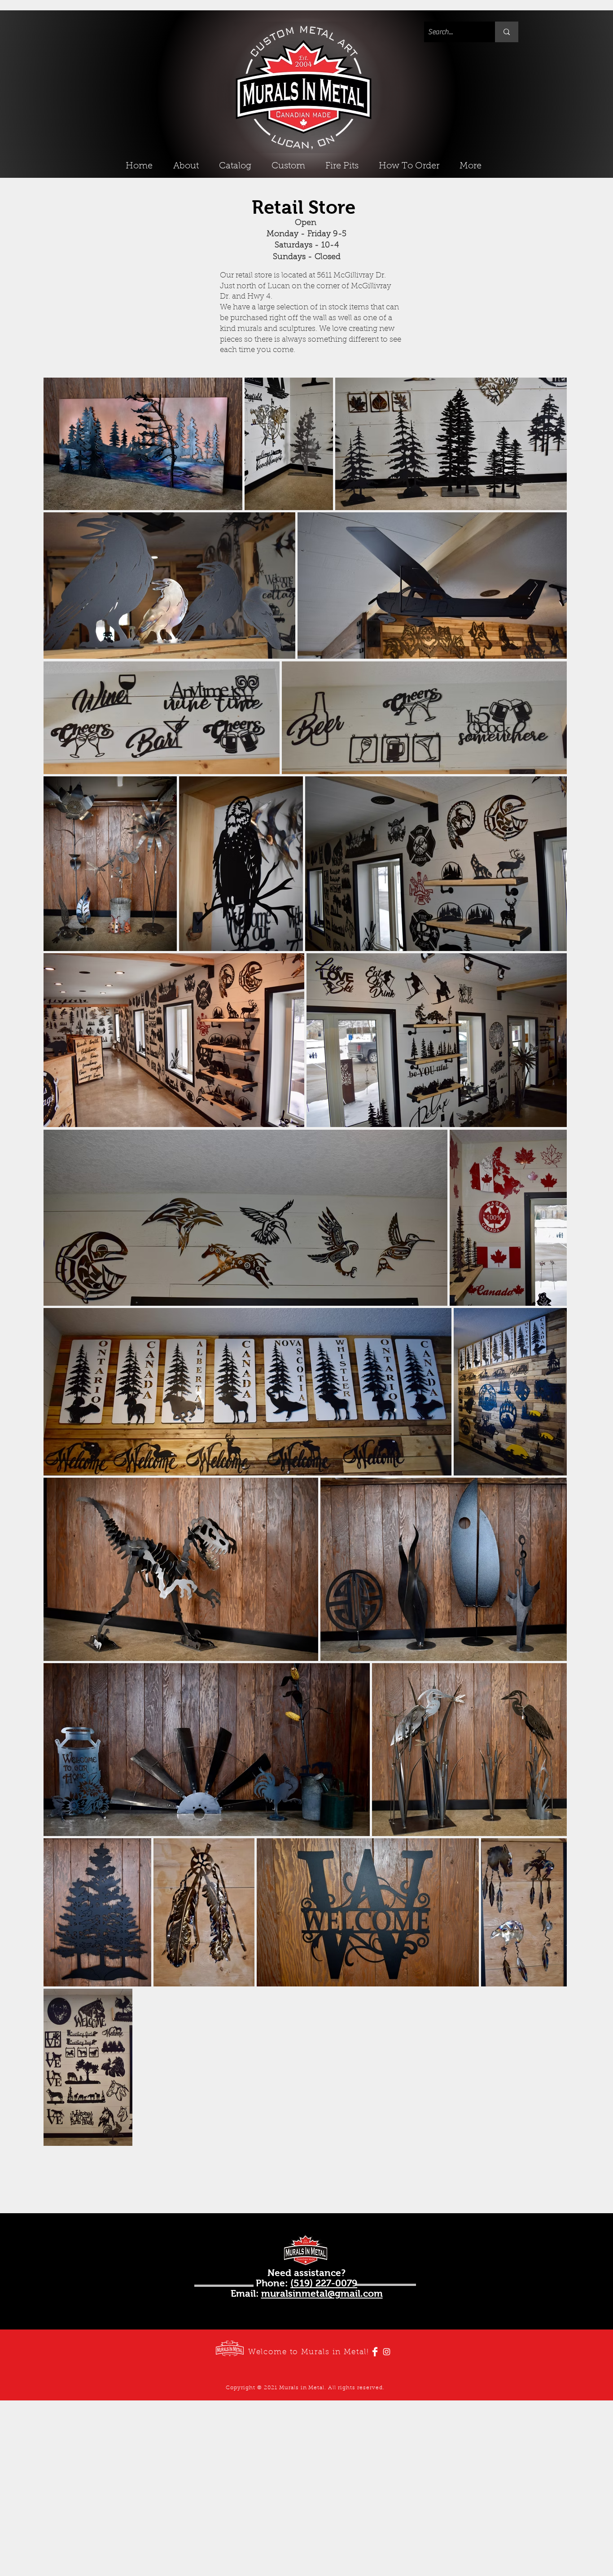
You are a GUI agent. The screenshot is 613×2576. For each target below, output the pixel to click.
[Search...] (507, 32)
